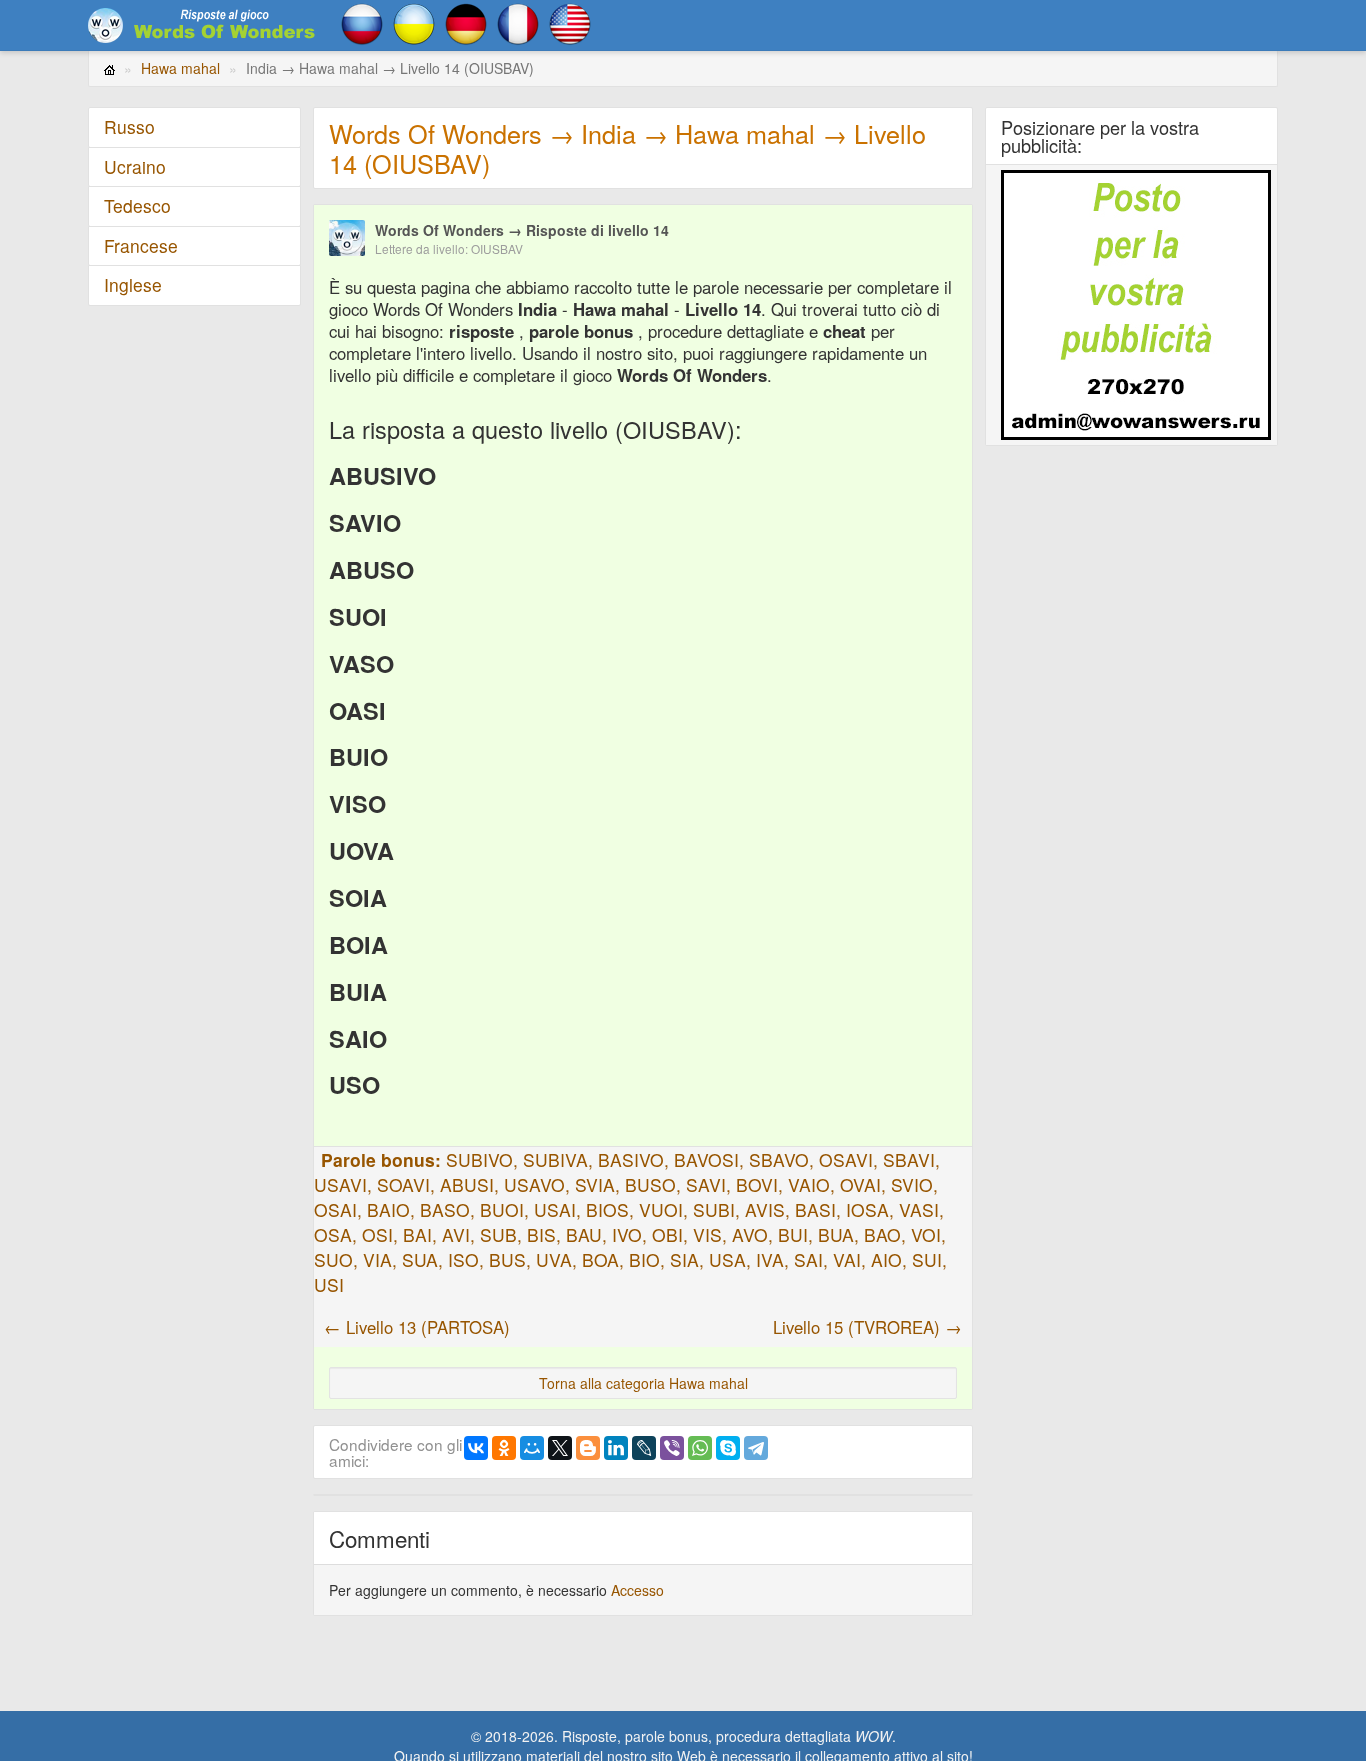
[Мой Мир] (532, 1448)
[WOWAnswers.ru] (203, 25)
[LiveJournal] (644, 1448)
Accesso (637, 1590)
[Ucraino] (414, 22)
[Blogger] (588, 1448)
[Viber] (672, 1448)
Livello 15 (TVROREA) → (867, 1327)
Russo (129, 126)
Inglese (133, 284)
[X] (560, 1448)
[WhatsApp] (700, 1448)
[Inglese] (570, 22)
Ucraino (135, 166)
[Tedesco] (466, 22)
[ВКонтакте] (476, 1448)
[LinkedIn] (616, 1448)
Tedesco (137, 205)
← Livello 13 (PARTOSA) (417, 1327)
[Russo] (362, 22)
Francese (141, 245)
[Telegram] (756, 1448)
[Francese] (518, 22)
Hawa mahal (180, 68)
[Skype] (728, 1448)
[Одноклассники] (504, 1448)
